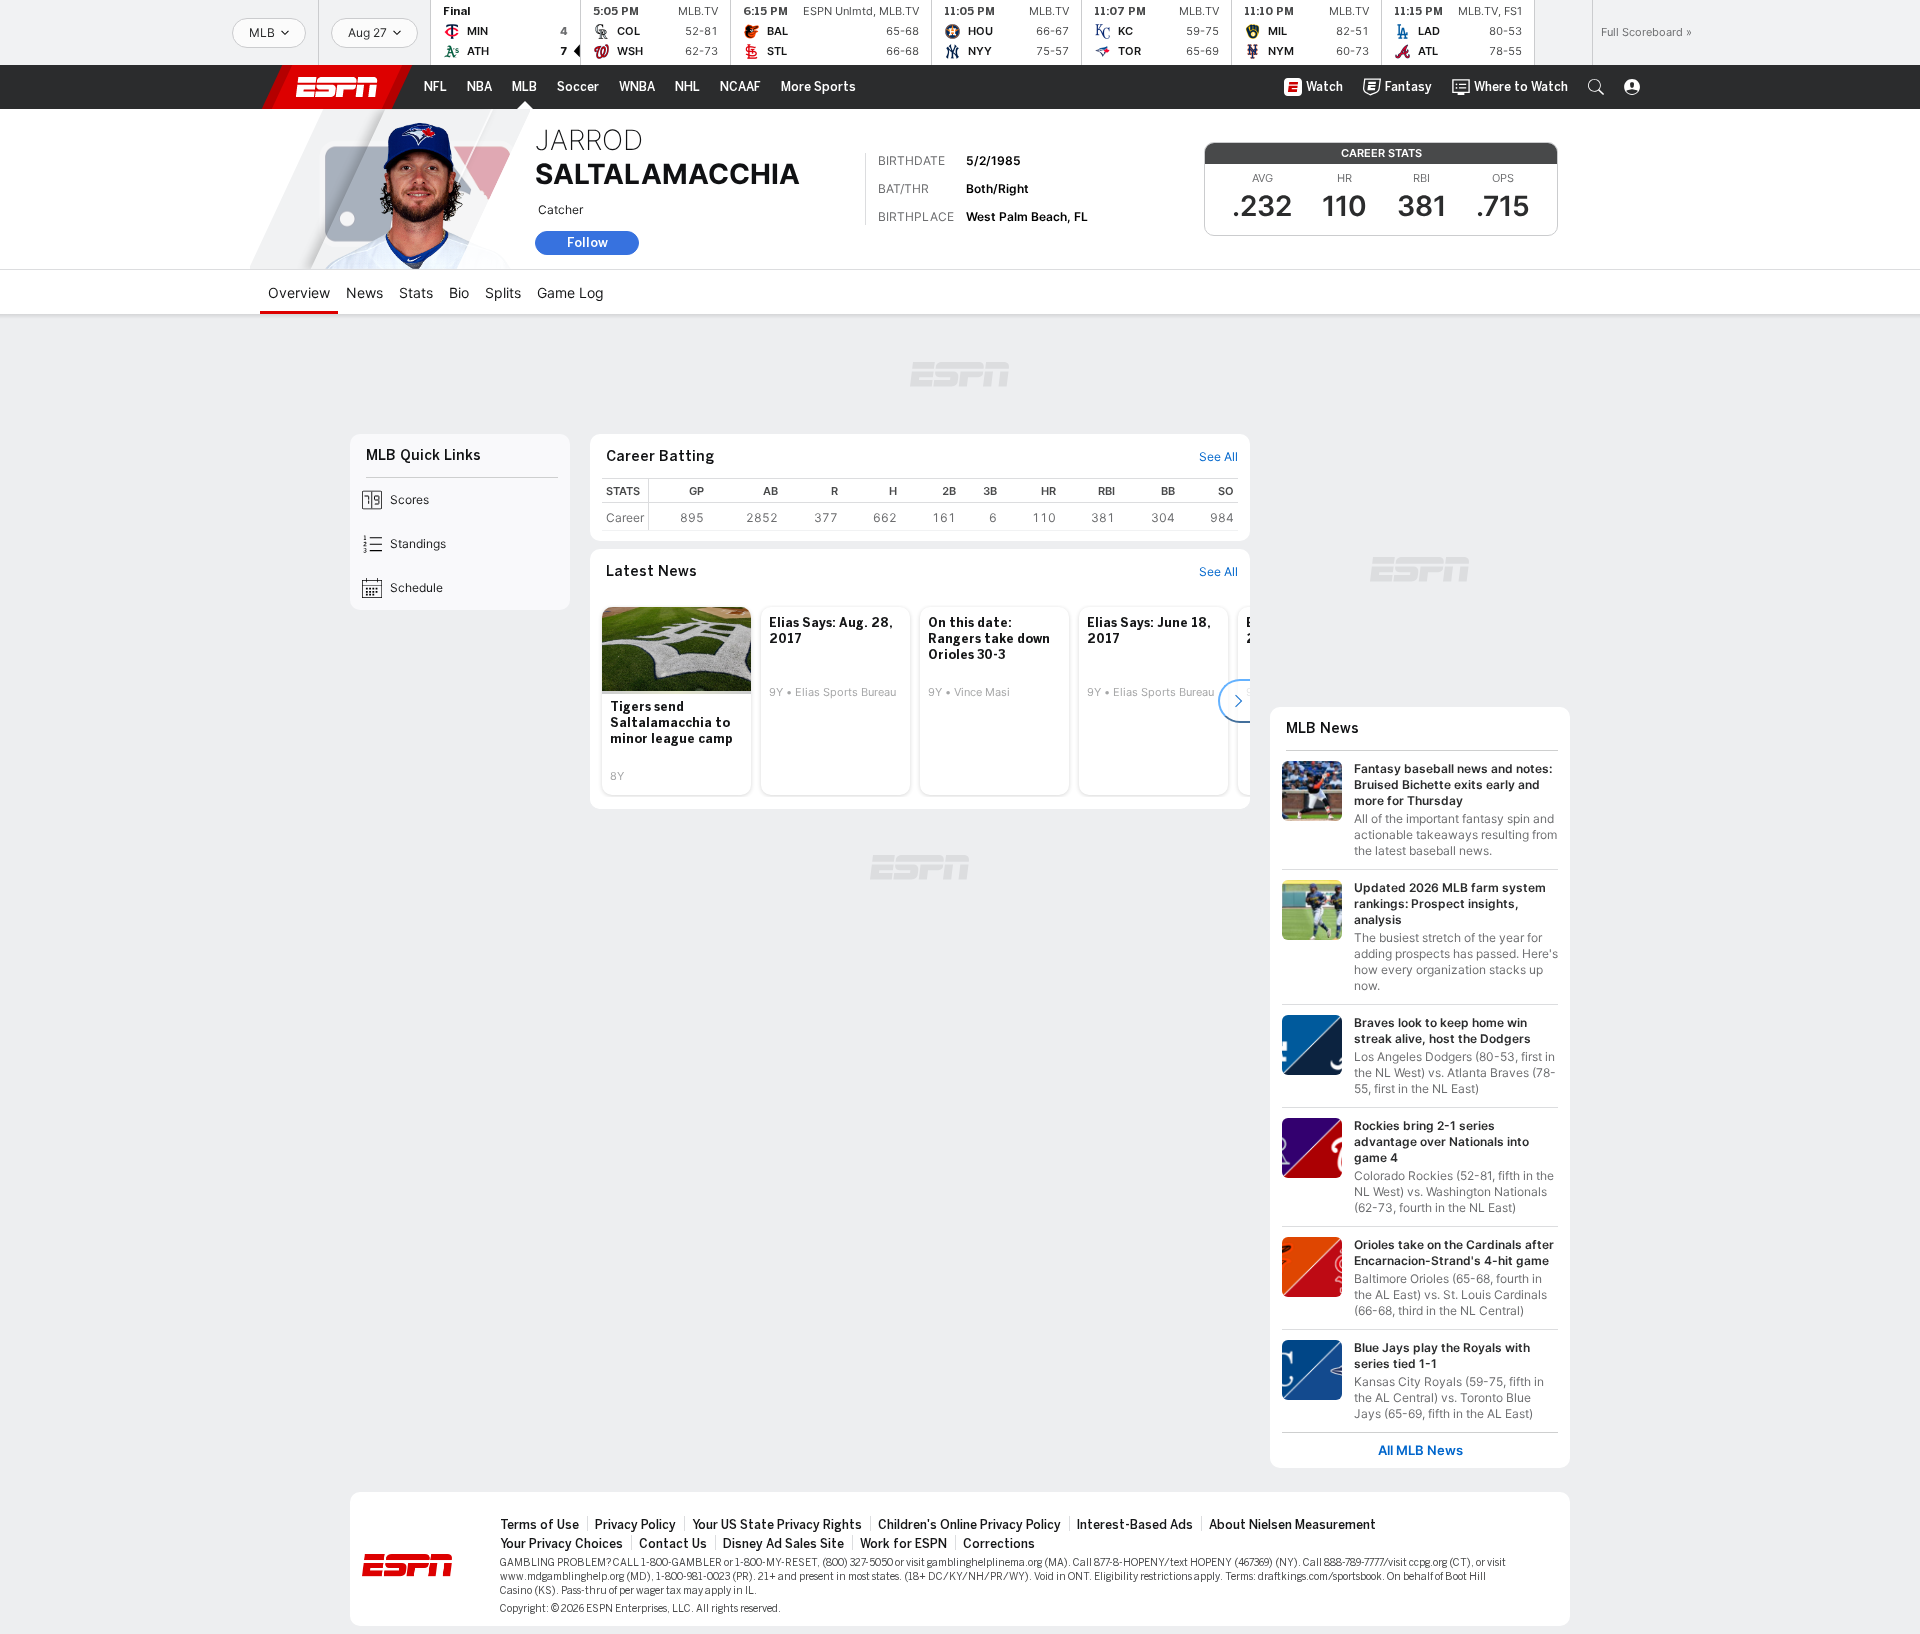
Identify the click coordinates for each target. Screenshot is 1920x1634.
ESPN (337, 87)
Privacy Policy (635, 1525)
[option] (676, 701)
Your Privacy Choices (561, 1544)
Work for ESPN (903, 1544)
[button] (1596, 87)
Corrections (999, 1544)
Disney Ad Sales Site (783, 1544)
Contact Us (673, 1544)
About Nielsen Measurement (1292, 1525)
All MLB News (1420, 1450)
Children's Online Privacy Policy (969, 1525)
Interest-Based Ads (1135, 1525)
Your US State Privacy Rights (777, 1525)
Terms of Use (539, 1525)
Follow (587, 242)
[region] (943, 504)
